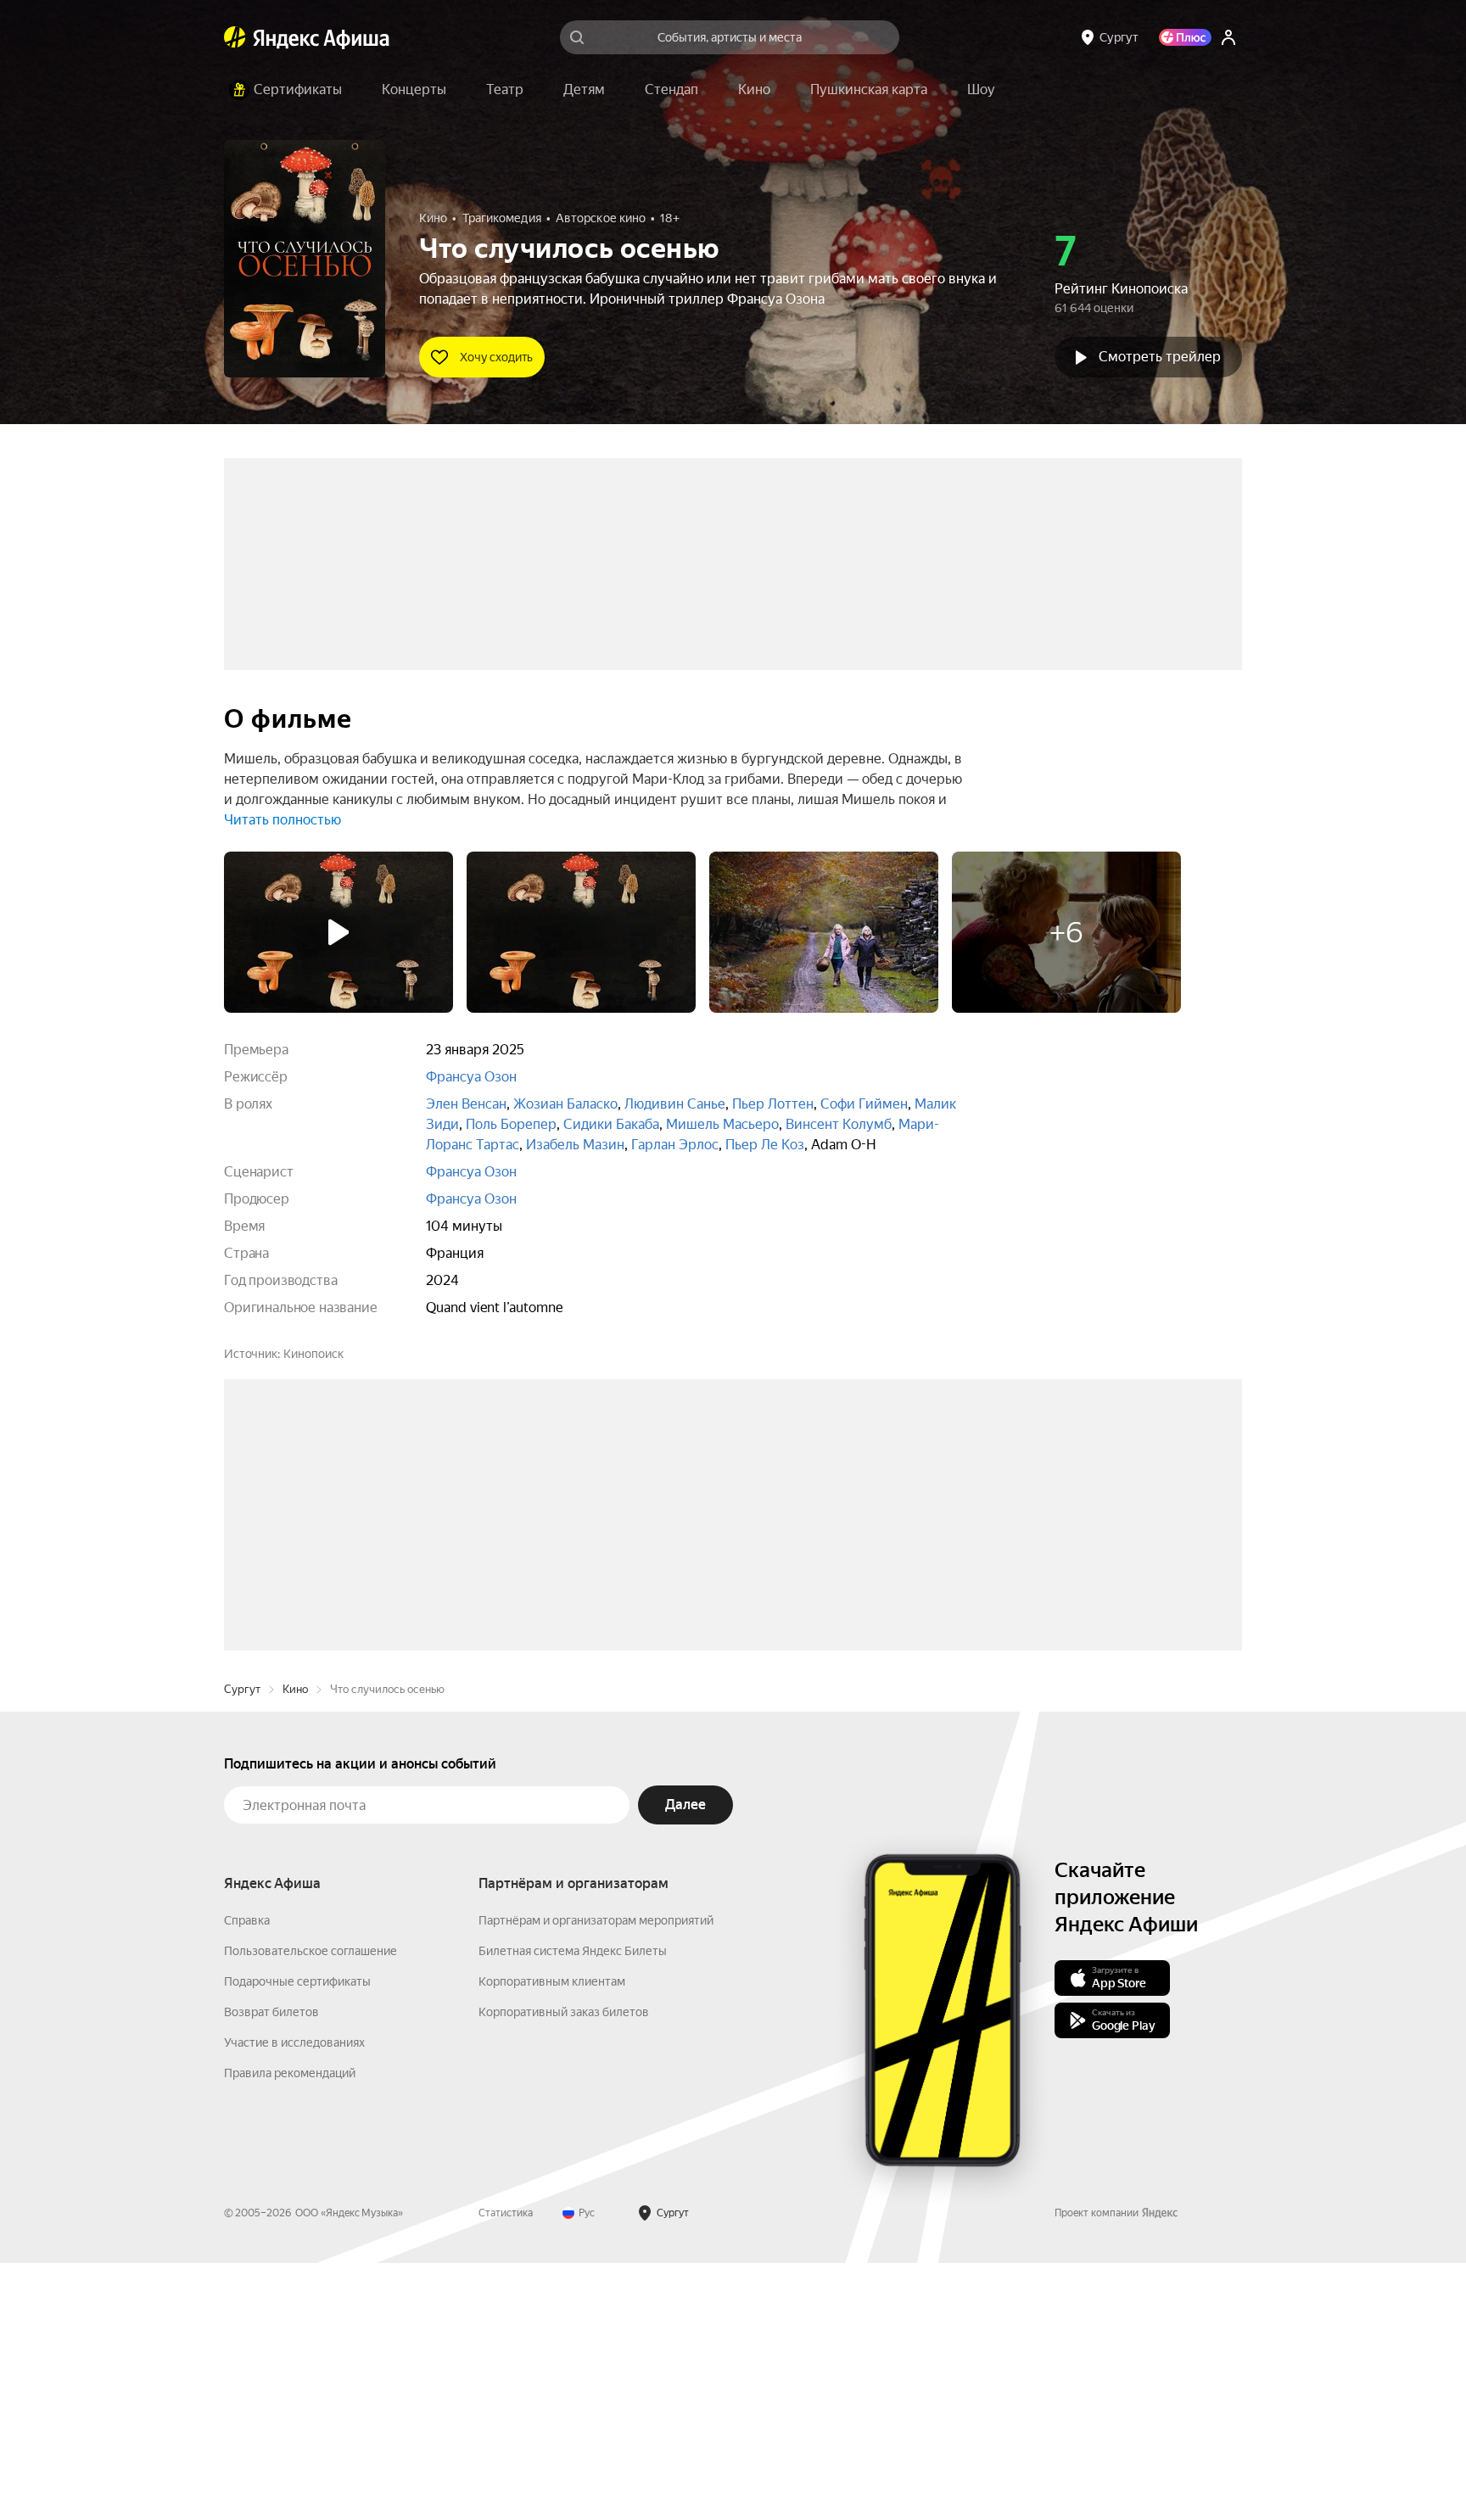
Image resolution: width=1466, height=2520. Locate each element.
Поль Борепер (511, 1124)
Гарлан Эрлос (675, 1145)
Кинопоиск (313, 1354)
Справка (247, 2177)
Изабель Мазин (575, 1145)
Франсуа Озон (471, 1077)
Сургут (242, 1946)
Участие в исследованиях (294, 2299)
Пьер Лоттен (773, 1104)
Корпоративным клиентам (552, 2238)
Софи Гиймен (864, 1104)
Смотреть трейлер (1160, 357)
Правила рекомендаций (290, 2330)
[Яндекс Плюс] (1185, 37)
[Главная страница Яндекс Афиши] (235, 37)
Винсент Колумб (839, 1124)
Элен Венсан (466, 1104)
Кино (295, 1946)
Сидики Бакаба (611, 1124)
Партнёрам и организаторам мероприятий (596, 2177)
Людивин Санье (675, 1104)
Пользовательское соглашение (311, 2208)
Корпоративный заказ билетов (564, 2269)
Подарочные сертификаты (297, 2238)
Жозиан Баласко (565, 1104)
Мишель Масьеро (722, 1124)
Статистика (506, 2470)
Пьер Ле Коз (765, 1145)
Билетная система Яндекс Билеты (573, 2208)
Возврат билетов (271, 2269)
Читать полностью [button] (283, 820)
